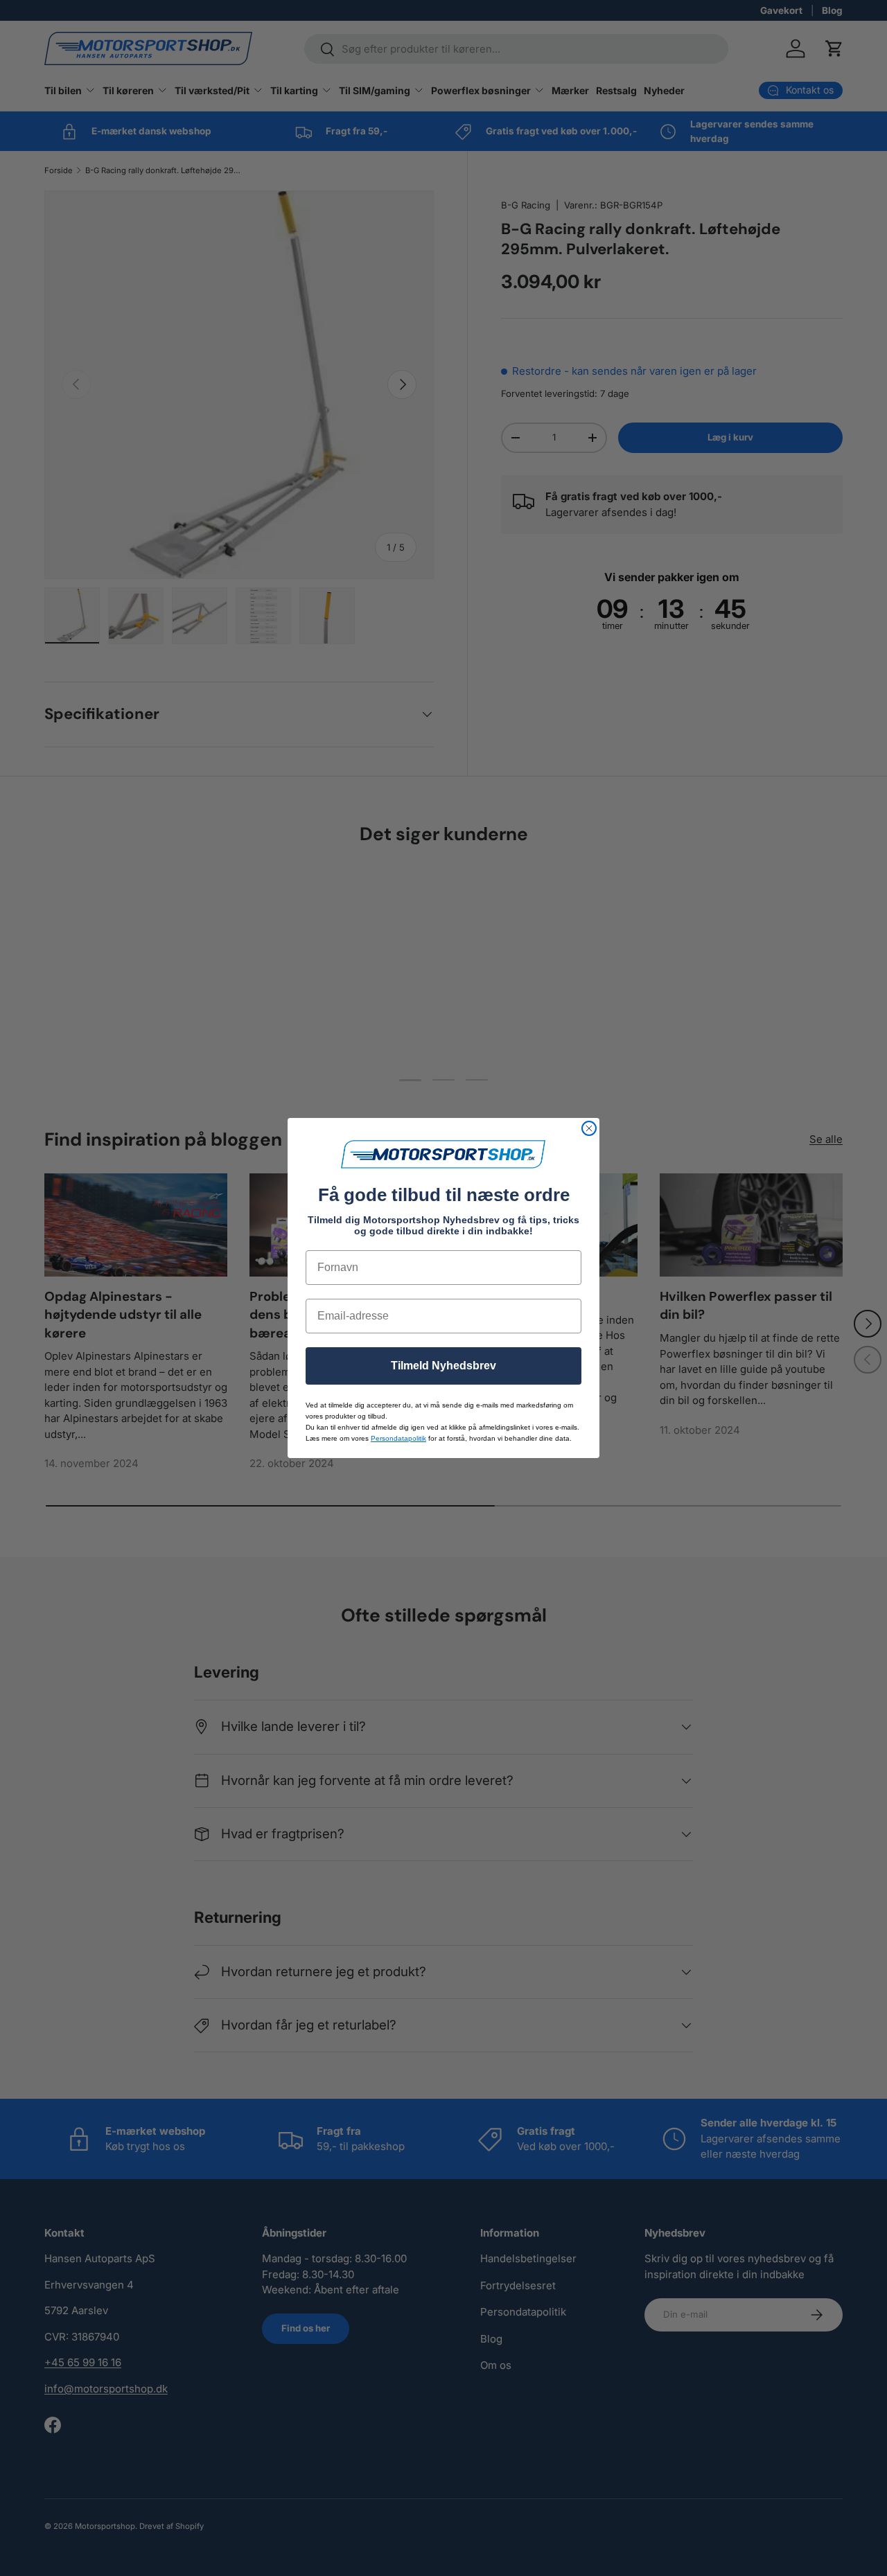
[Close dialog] (589, 1128)
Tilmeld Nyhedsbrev (443, 1366)
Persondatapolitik (398, 1438)
